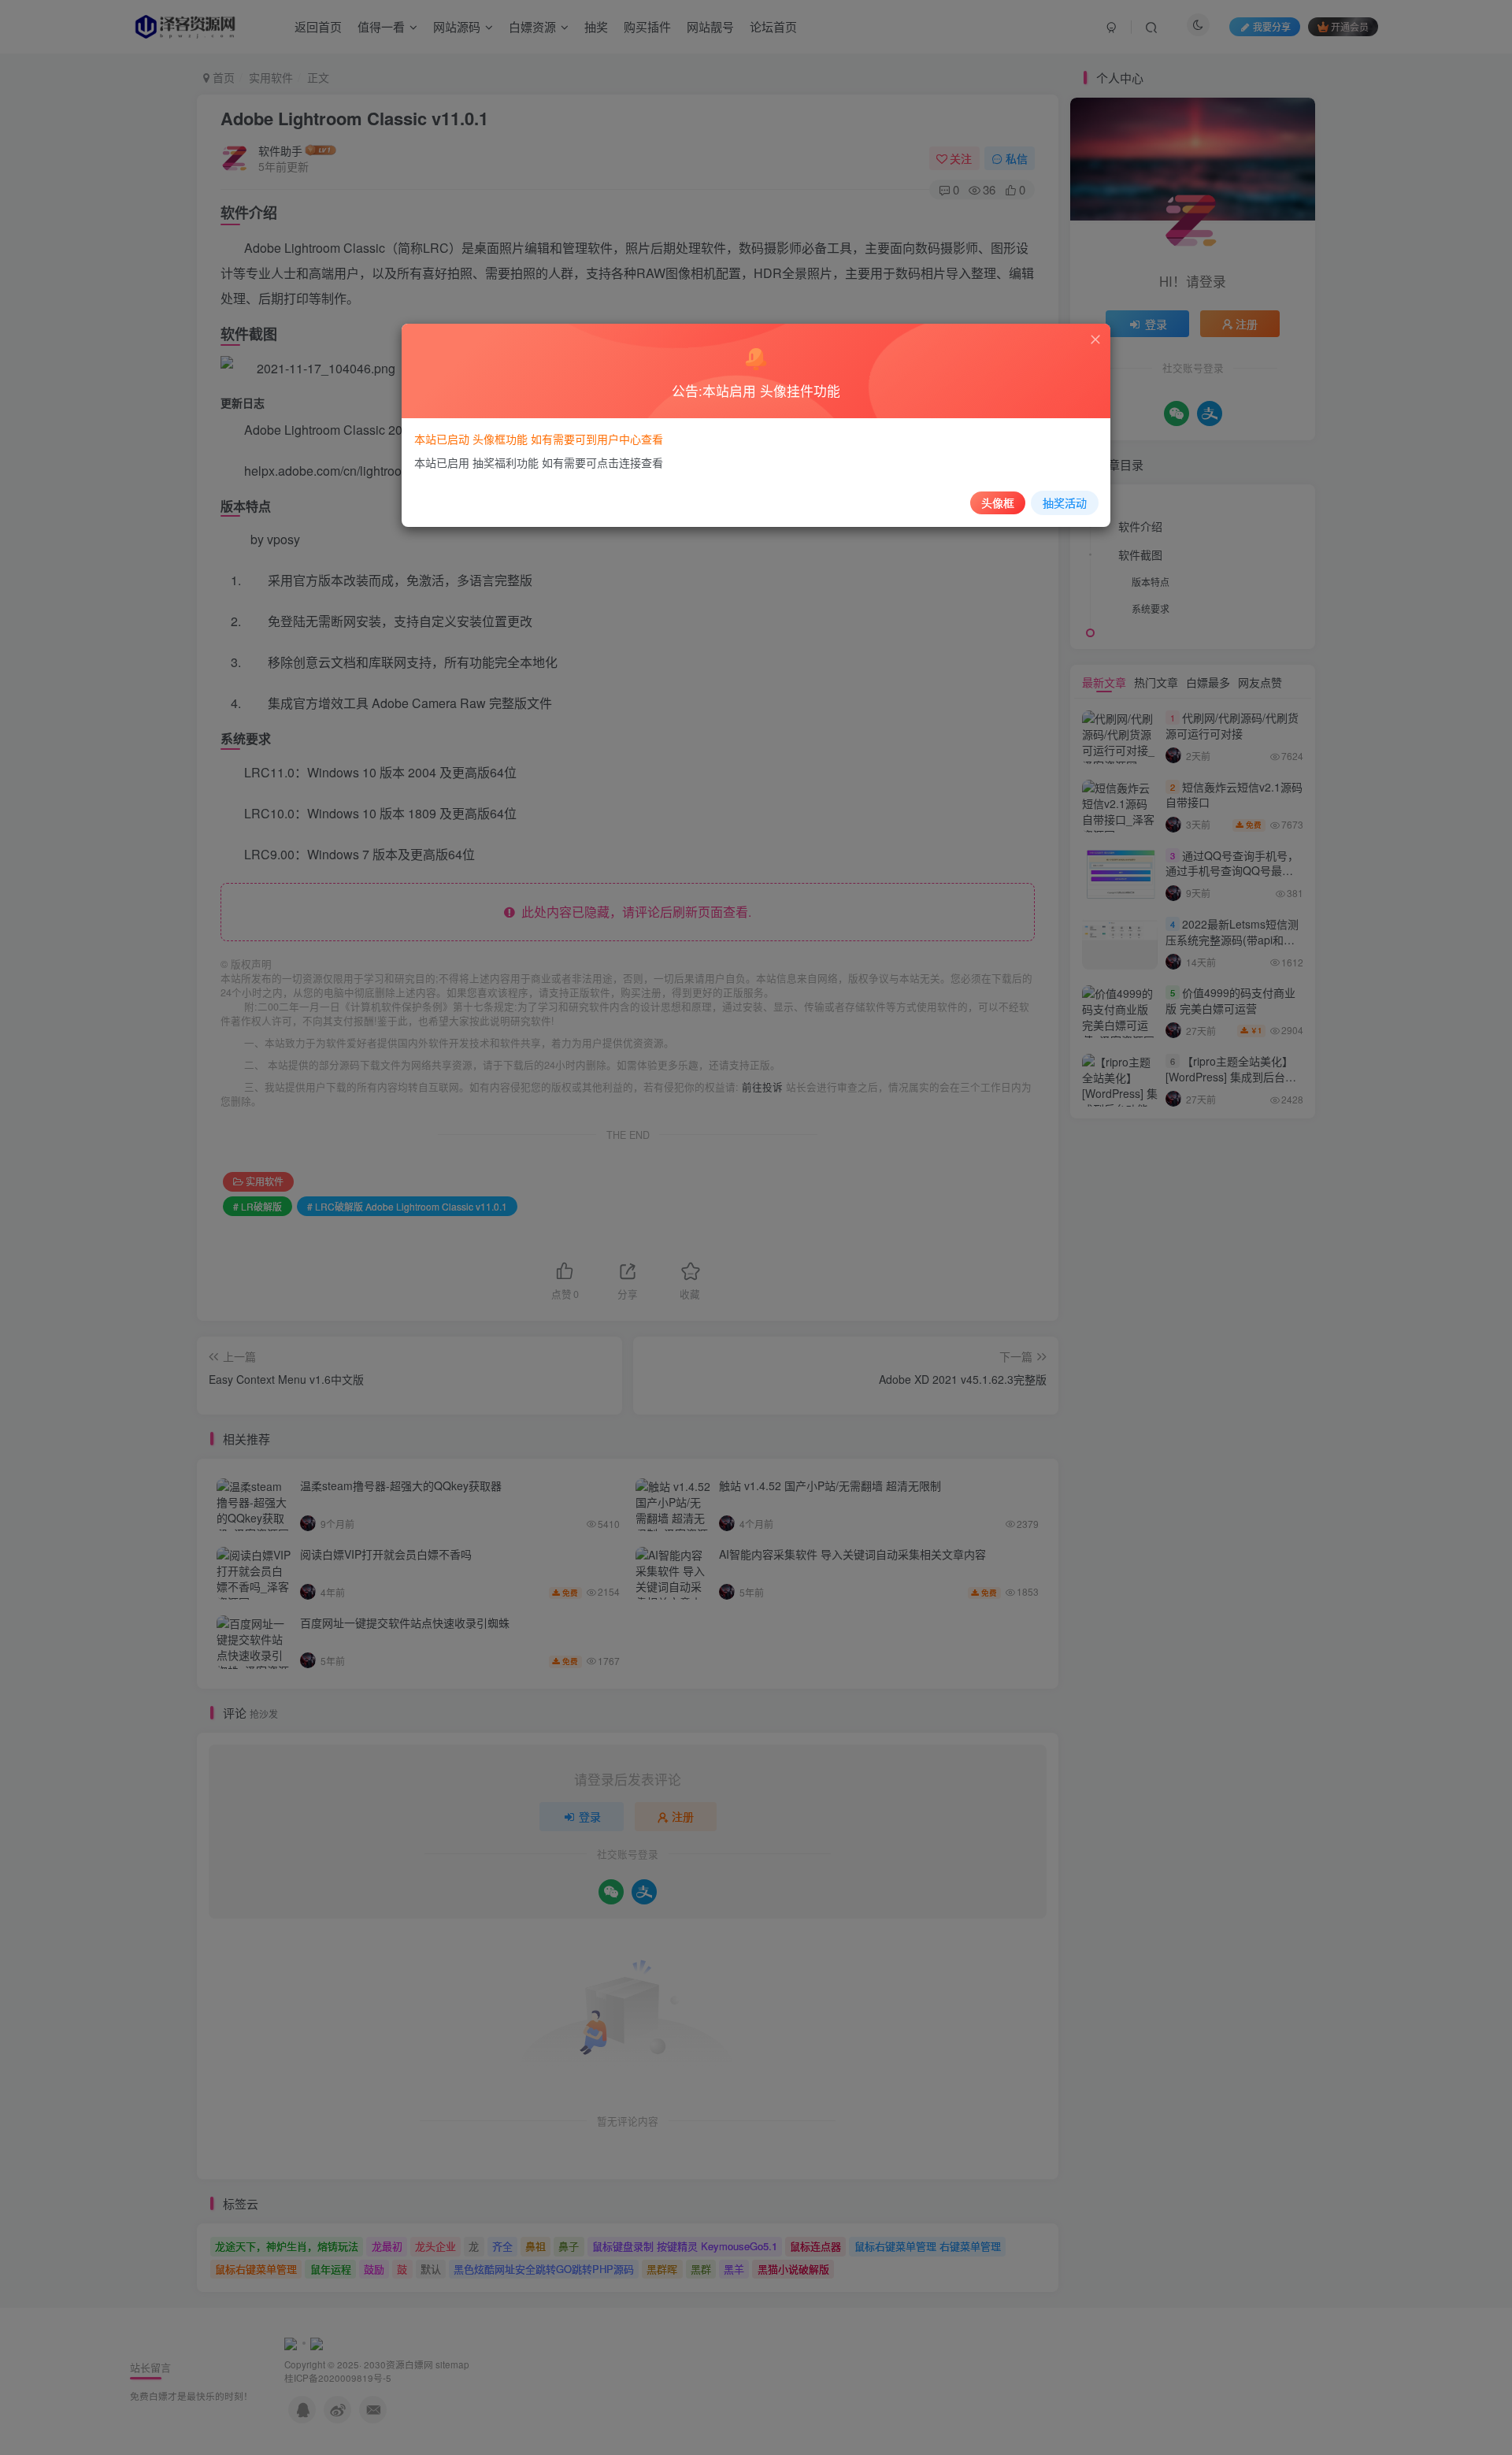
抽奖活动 (1065, 502)
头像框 (998, 502)
